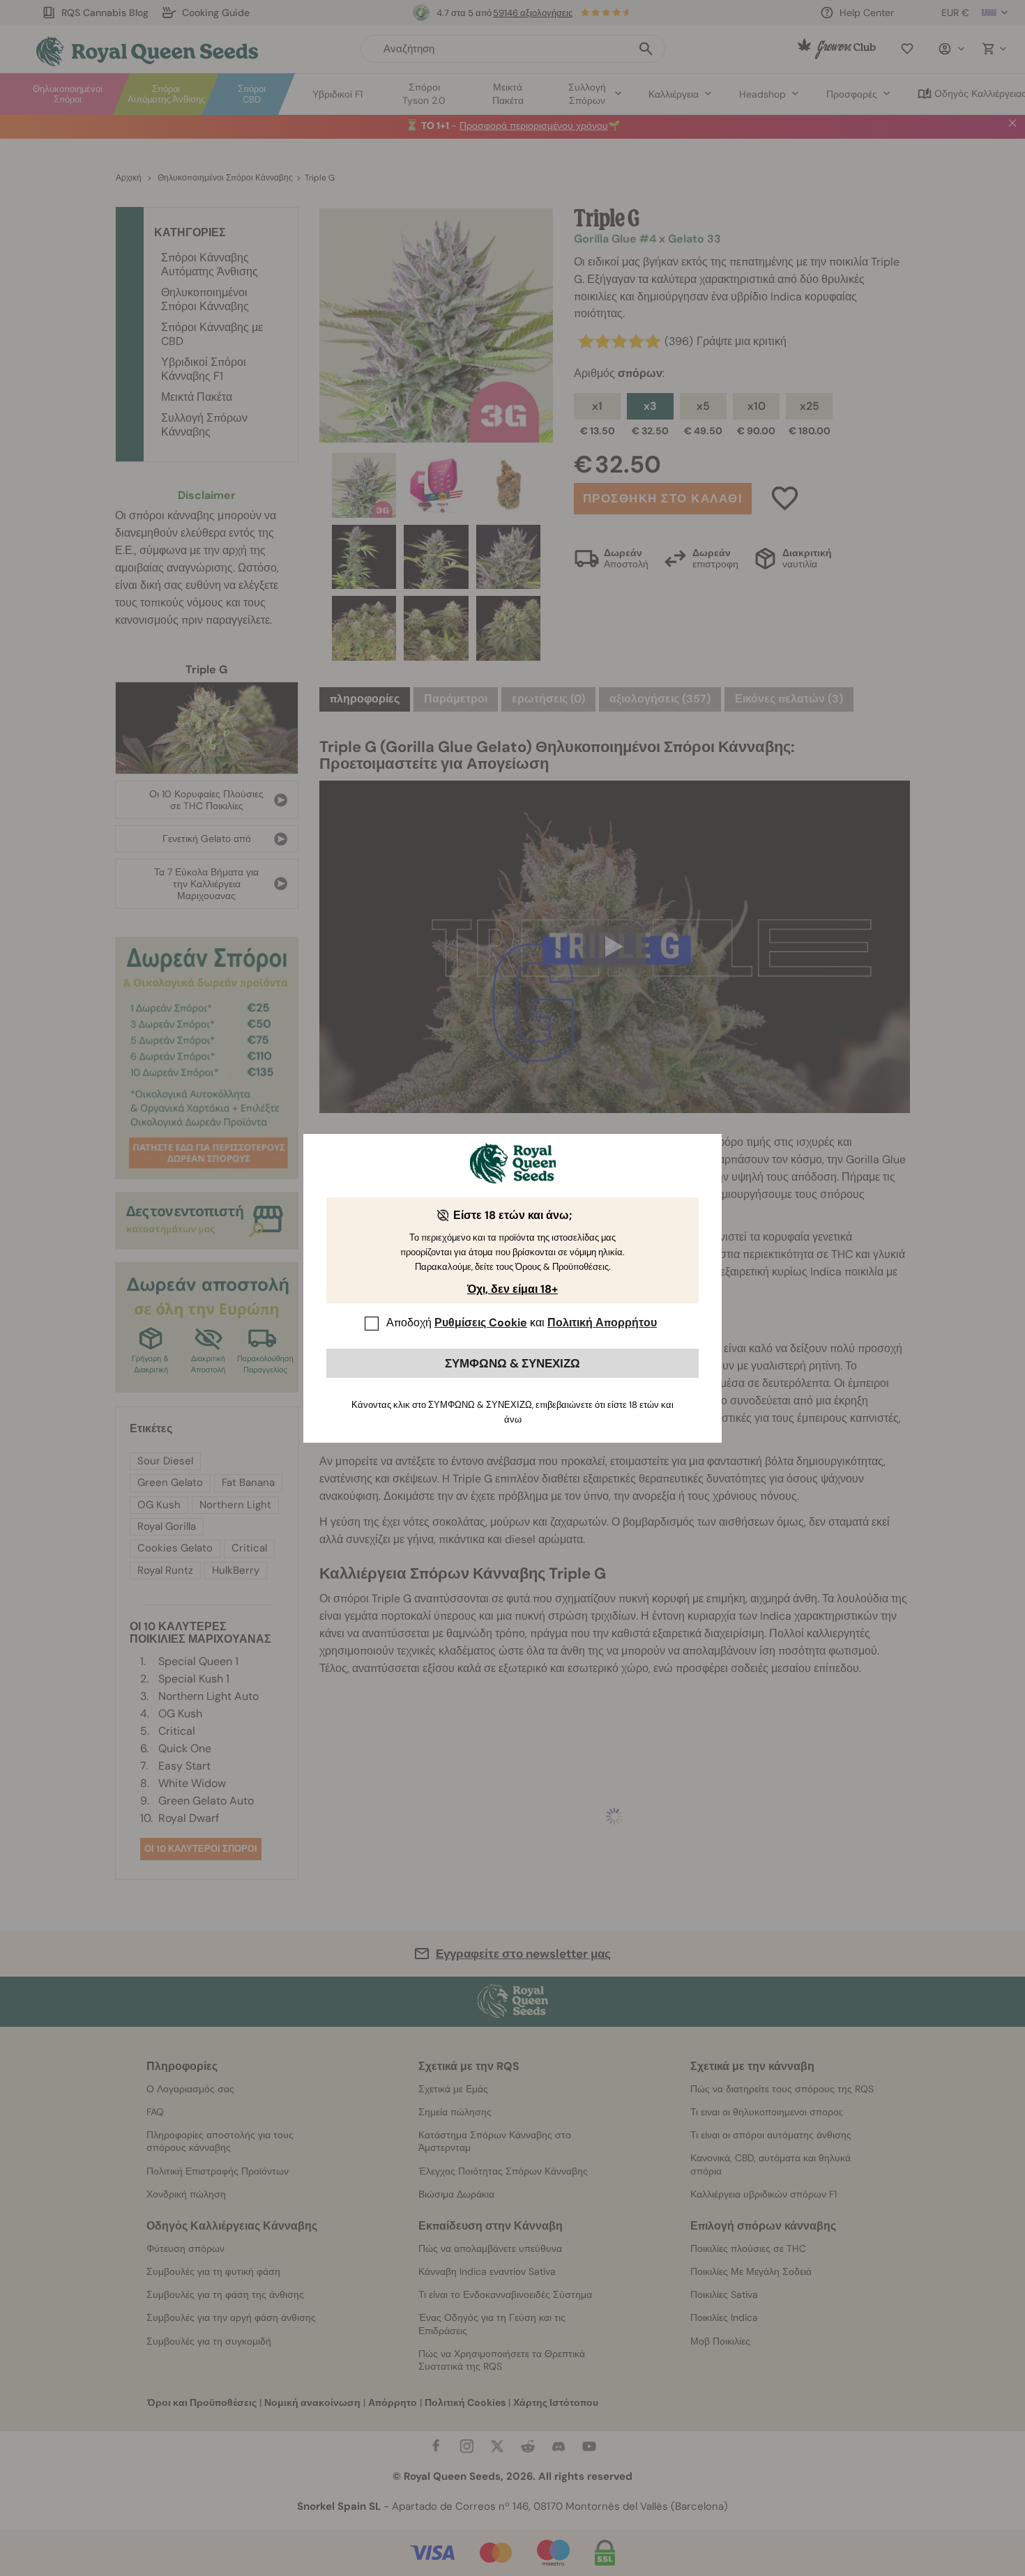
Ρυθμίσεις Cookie (481, 1322)
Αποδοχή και (522, 1322)
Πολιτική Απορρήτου (602, 1322)
